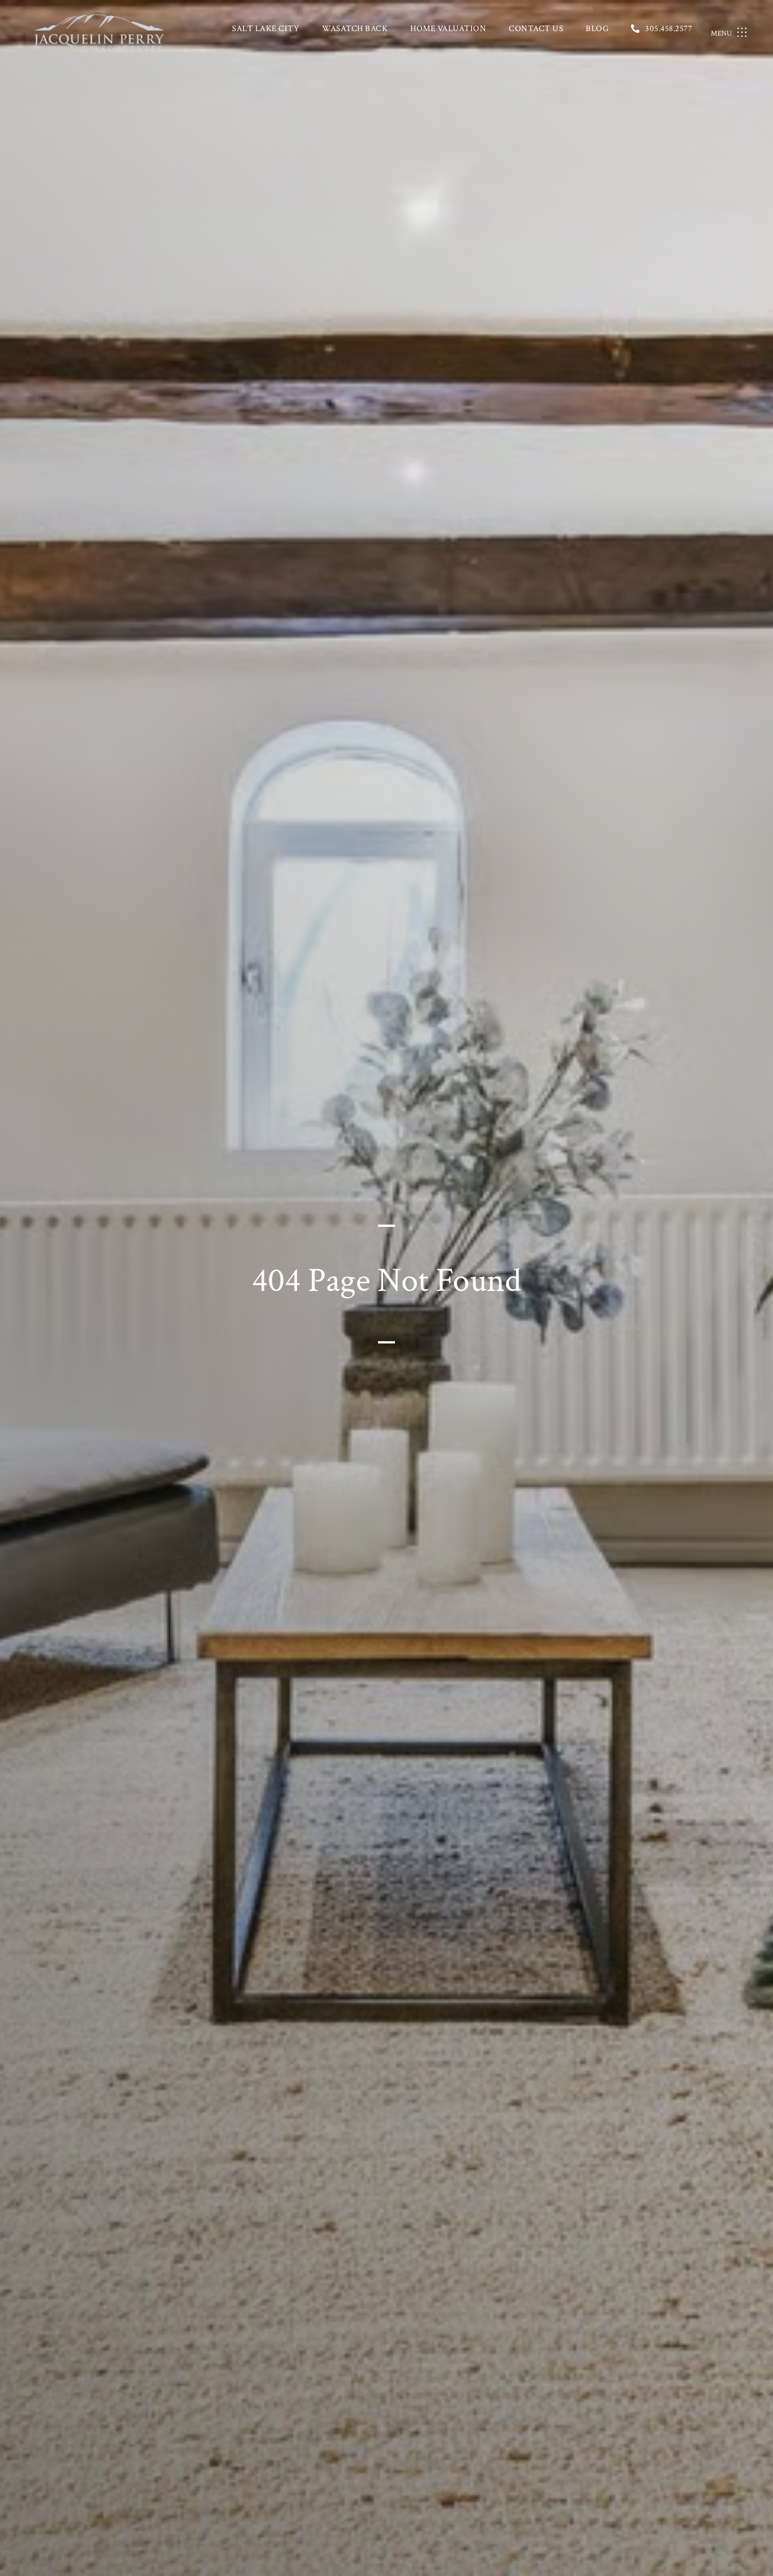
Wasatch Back (355, 29)
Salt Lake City (266, 29)
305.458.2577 (669, 29)
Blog (597, 29)
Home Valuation (448, 29)
